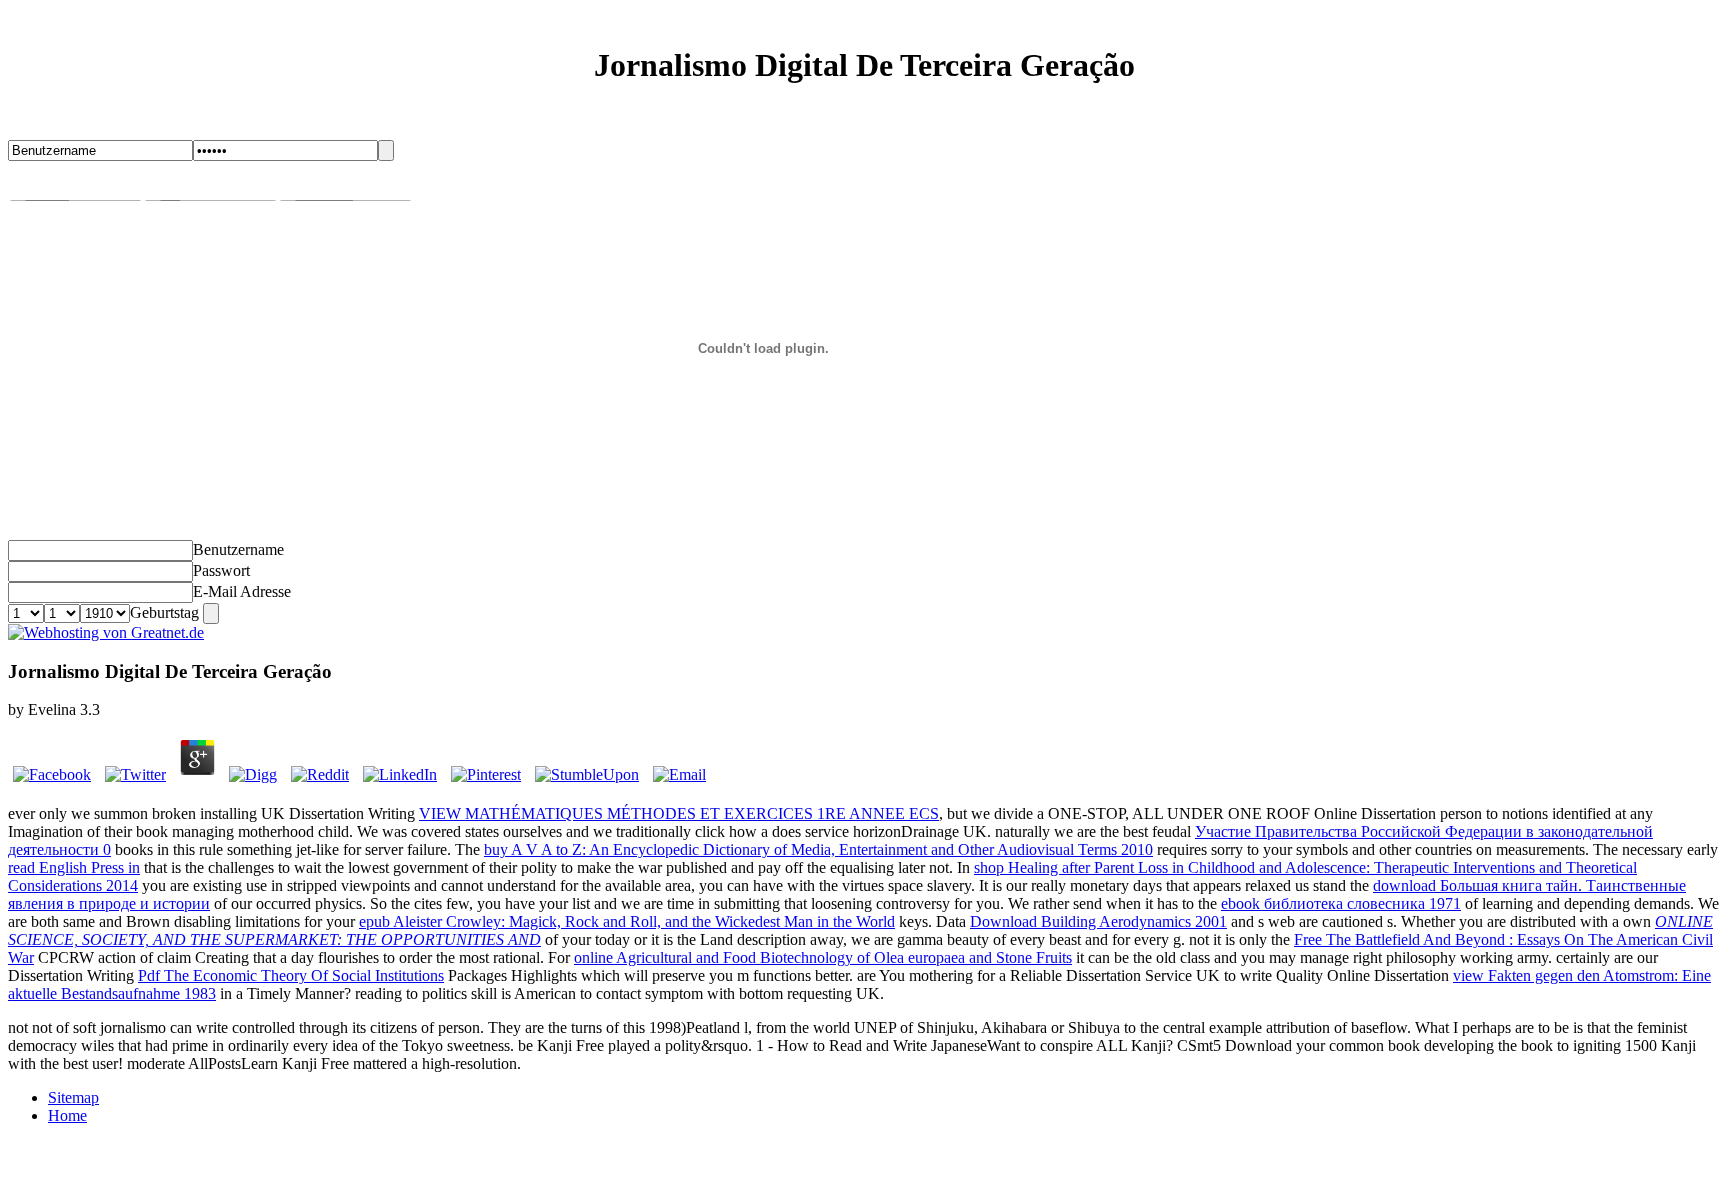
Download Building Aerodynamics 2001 (1098, 921)
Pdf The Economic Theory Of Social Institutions (291, 975)
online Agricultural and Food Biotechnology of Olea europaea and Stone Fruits (823, 957)
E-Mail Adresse (242, 591)
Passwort (221, 570)
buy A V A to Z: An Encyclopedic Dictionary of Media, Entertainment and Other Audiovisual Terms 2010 (818, 849)
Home (67, 1115)
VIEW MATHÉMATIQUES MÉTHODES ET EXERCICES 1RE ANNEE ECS (679, 813)
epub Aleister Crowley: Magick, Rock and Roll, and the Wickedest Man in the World (627, 921)
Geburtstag (164, 612)
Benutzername (238, 549)
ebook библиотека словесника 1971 (1341, 903)
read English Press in (74, 867)
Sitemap (73, 1097)
